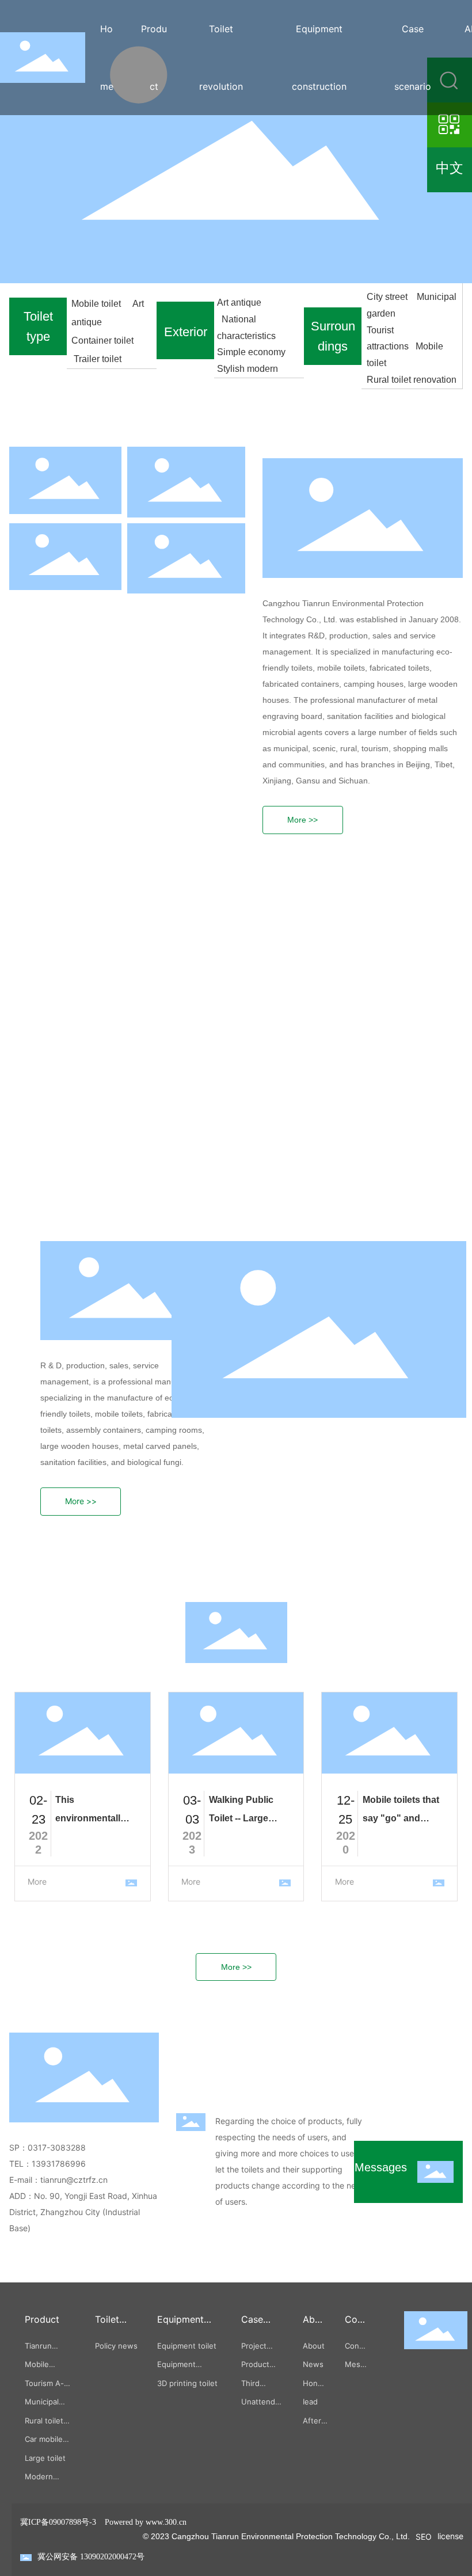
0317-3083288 (62, 2147)
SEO (424, 2537)
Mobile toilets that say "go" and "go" (401, 1818)
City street (389, 297)
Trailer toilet (98, 359)
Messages (381, 2167)
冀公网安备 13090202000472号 (91, 2557)
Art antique (239, 303)
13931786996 (59, 2164)
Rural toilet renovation (412, 380)
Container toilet (104, 340)
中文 (450, 168)
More (37, 1881)
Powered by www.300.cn (146, 2522)
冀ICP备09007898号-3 (58, 2522)
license (450, 2536)
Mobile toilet (98, 304)
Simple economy (252, 352)
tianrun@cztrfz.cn (74, 2180)
